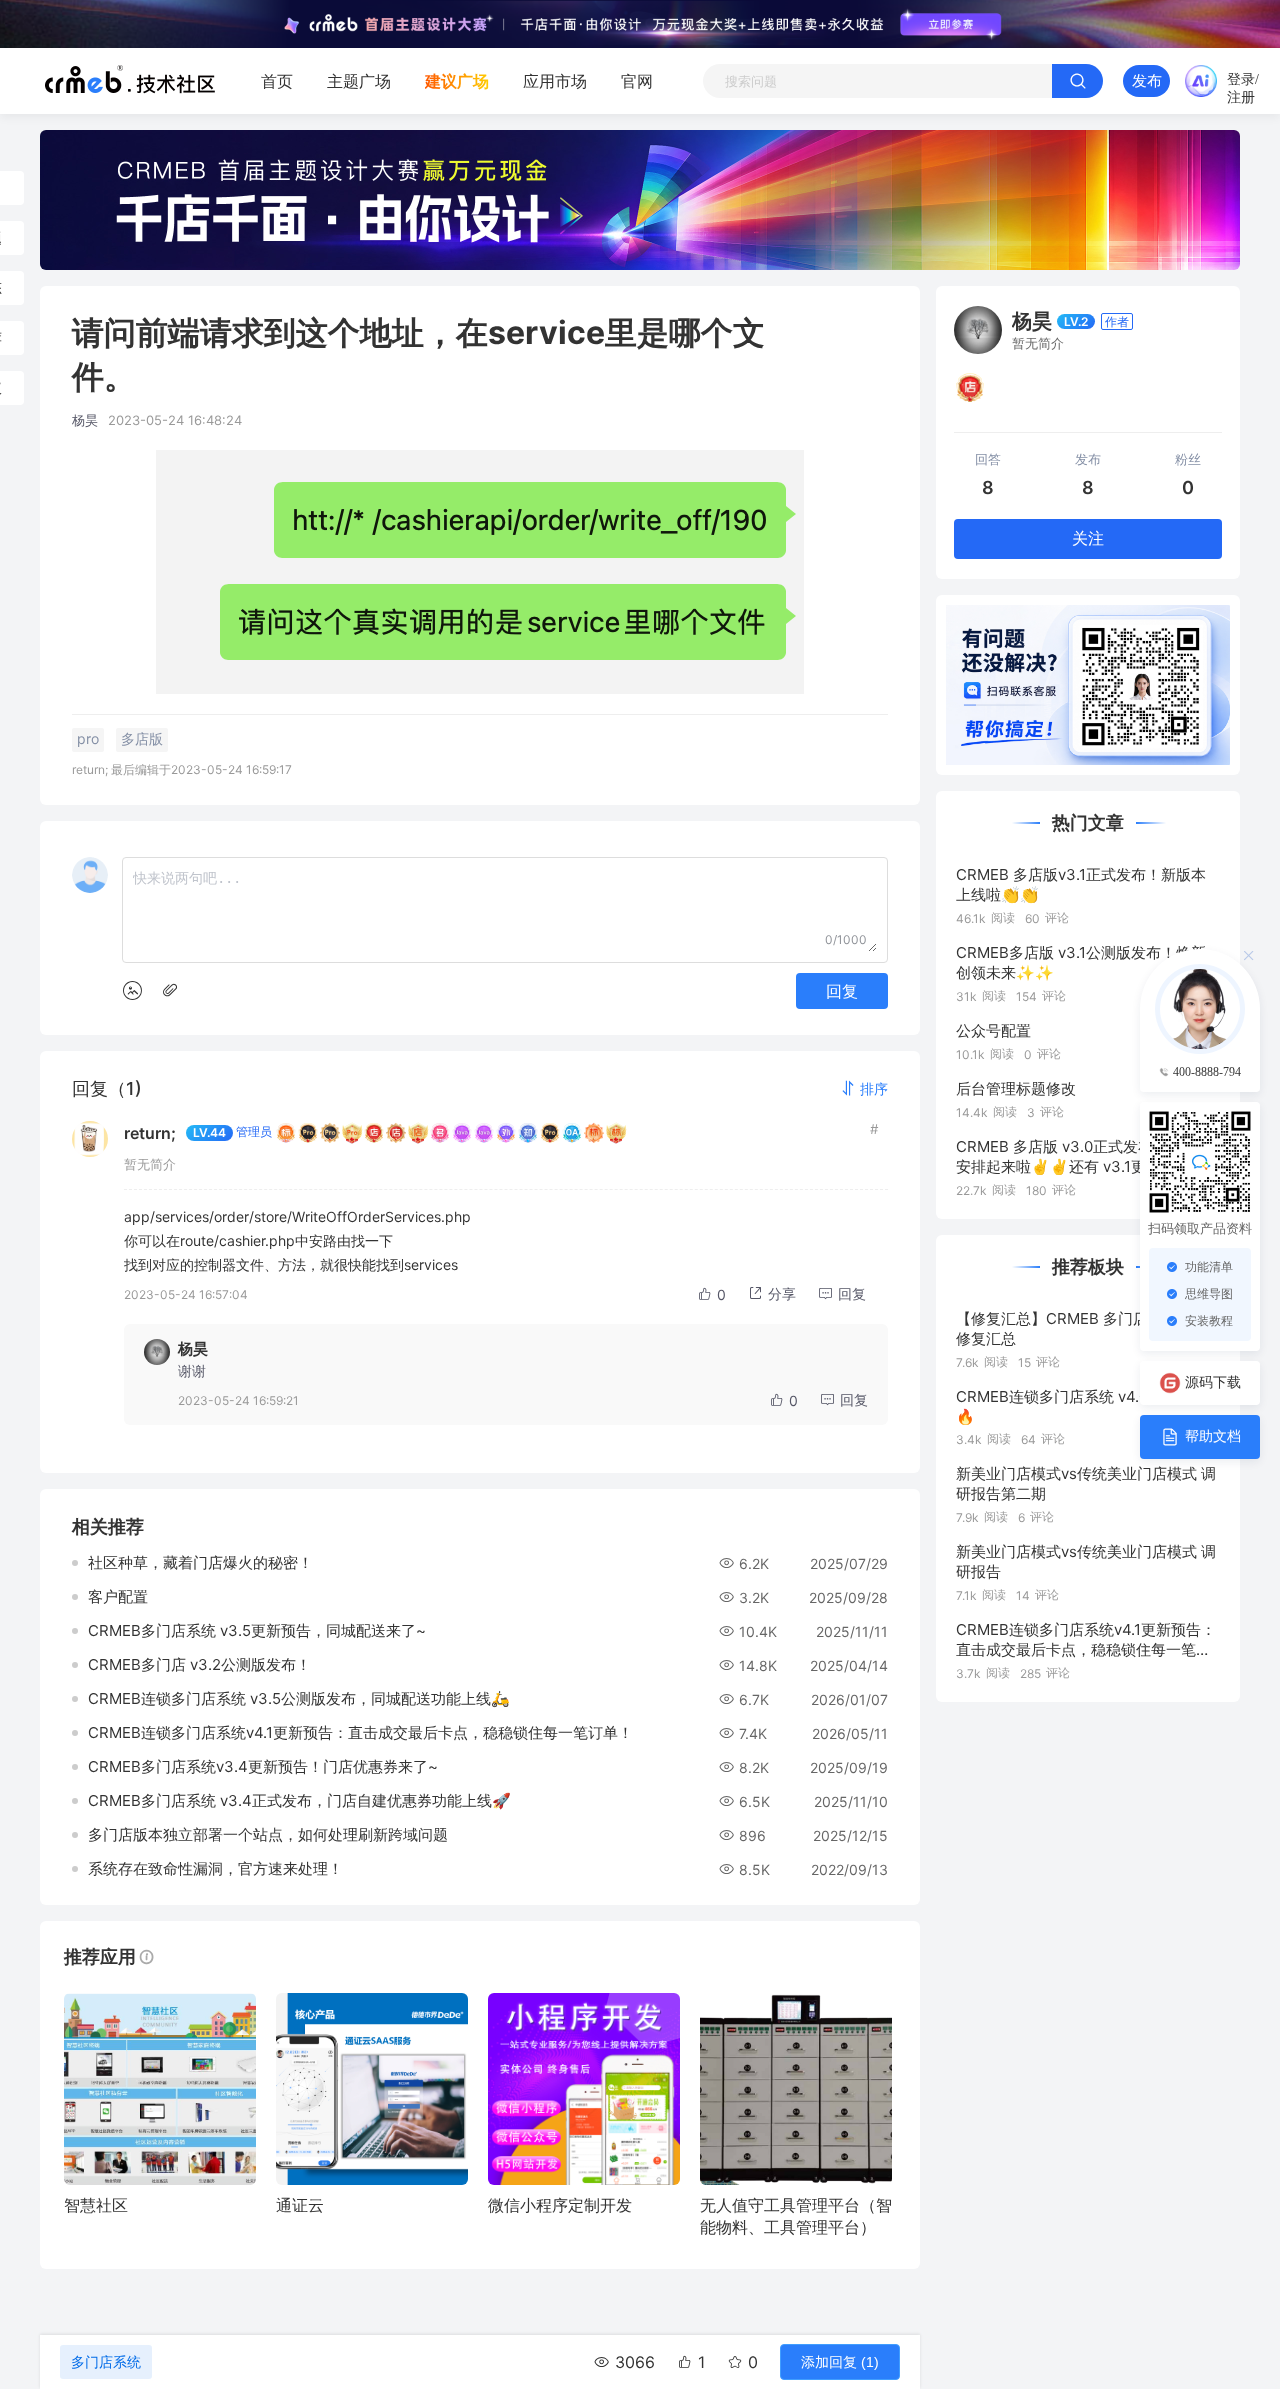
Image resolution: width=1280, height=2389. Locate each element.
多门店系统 (106, 2362)
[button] (864, 1088)
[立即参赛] (951, 24)
